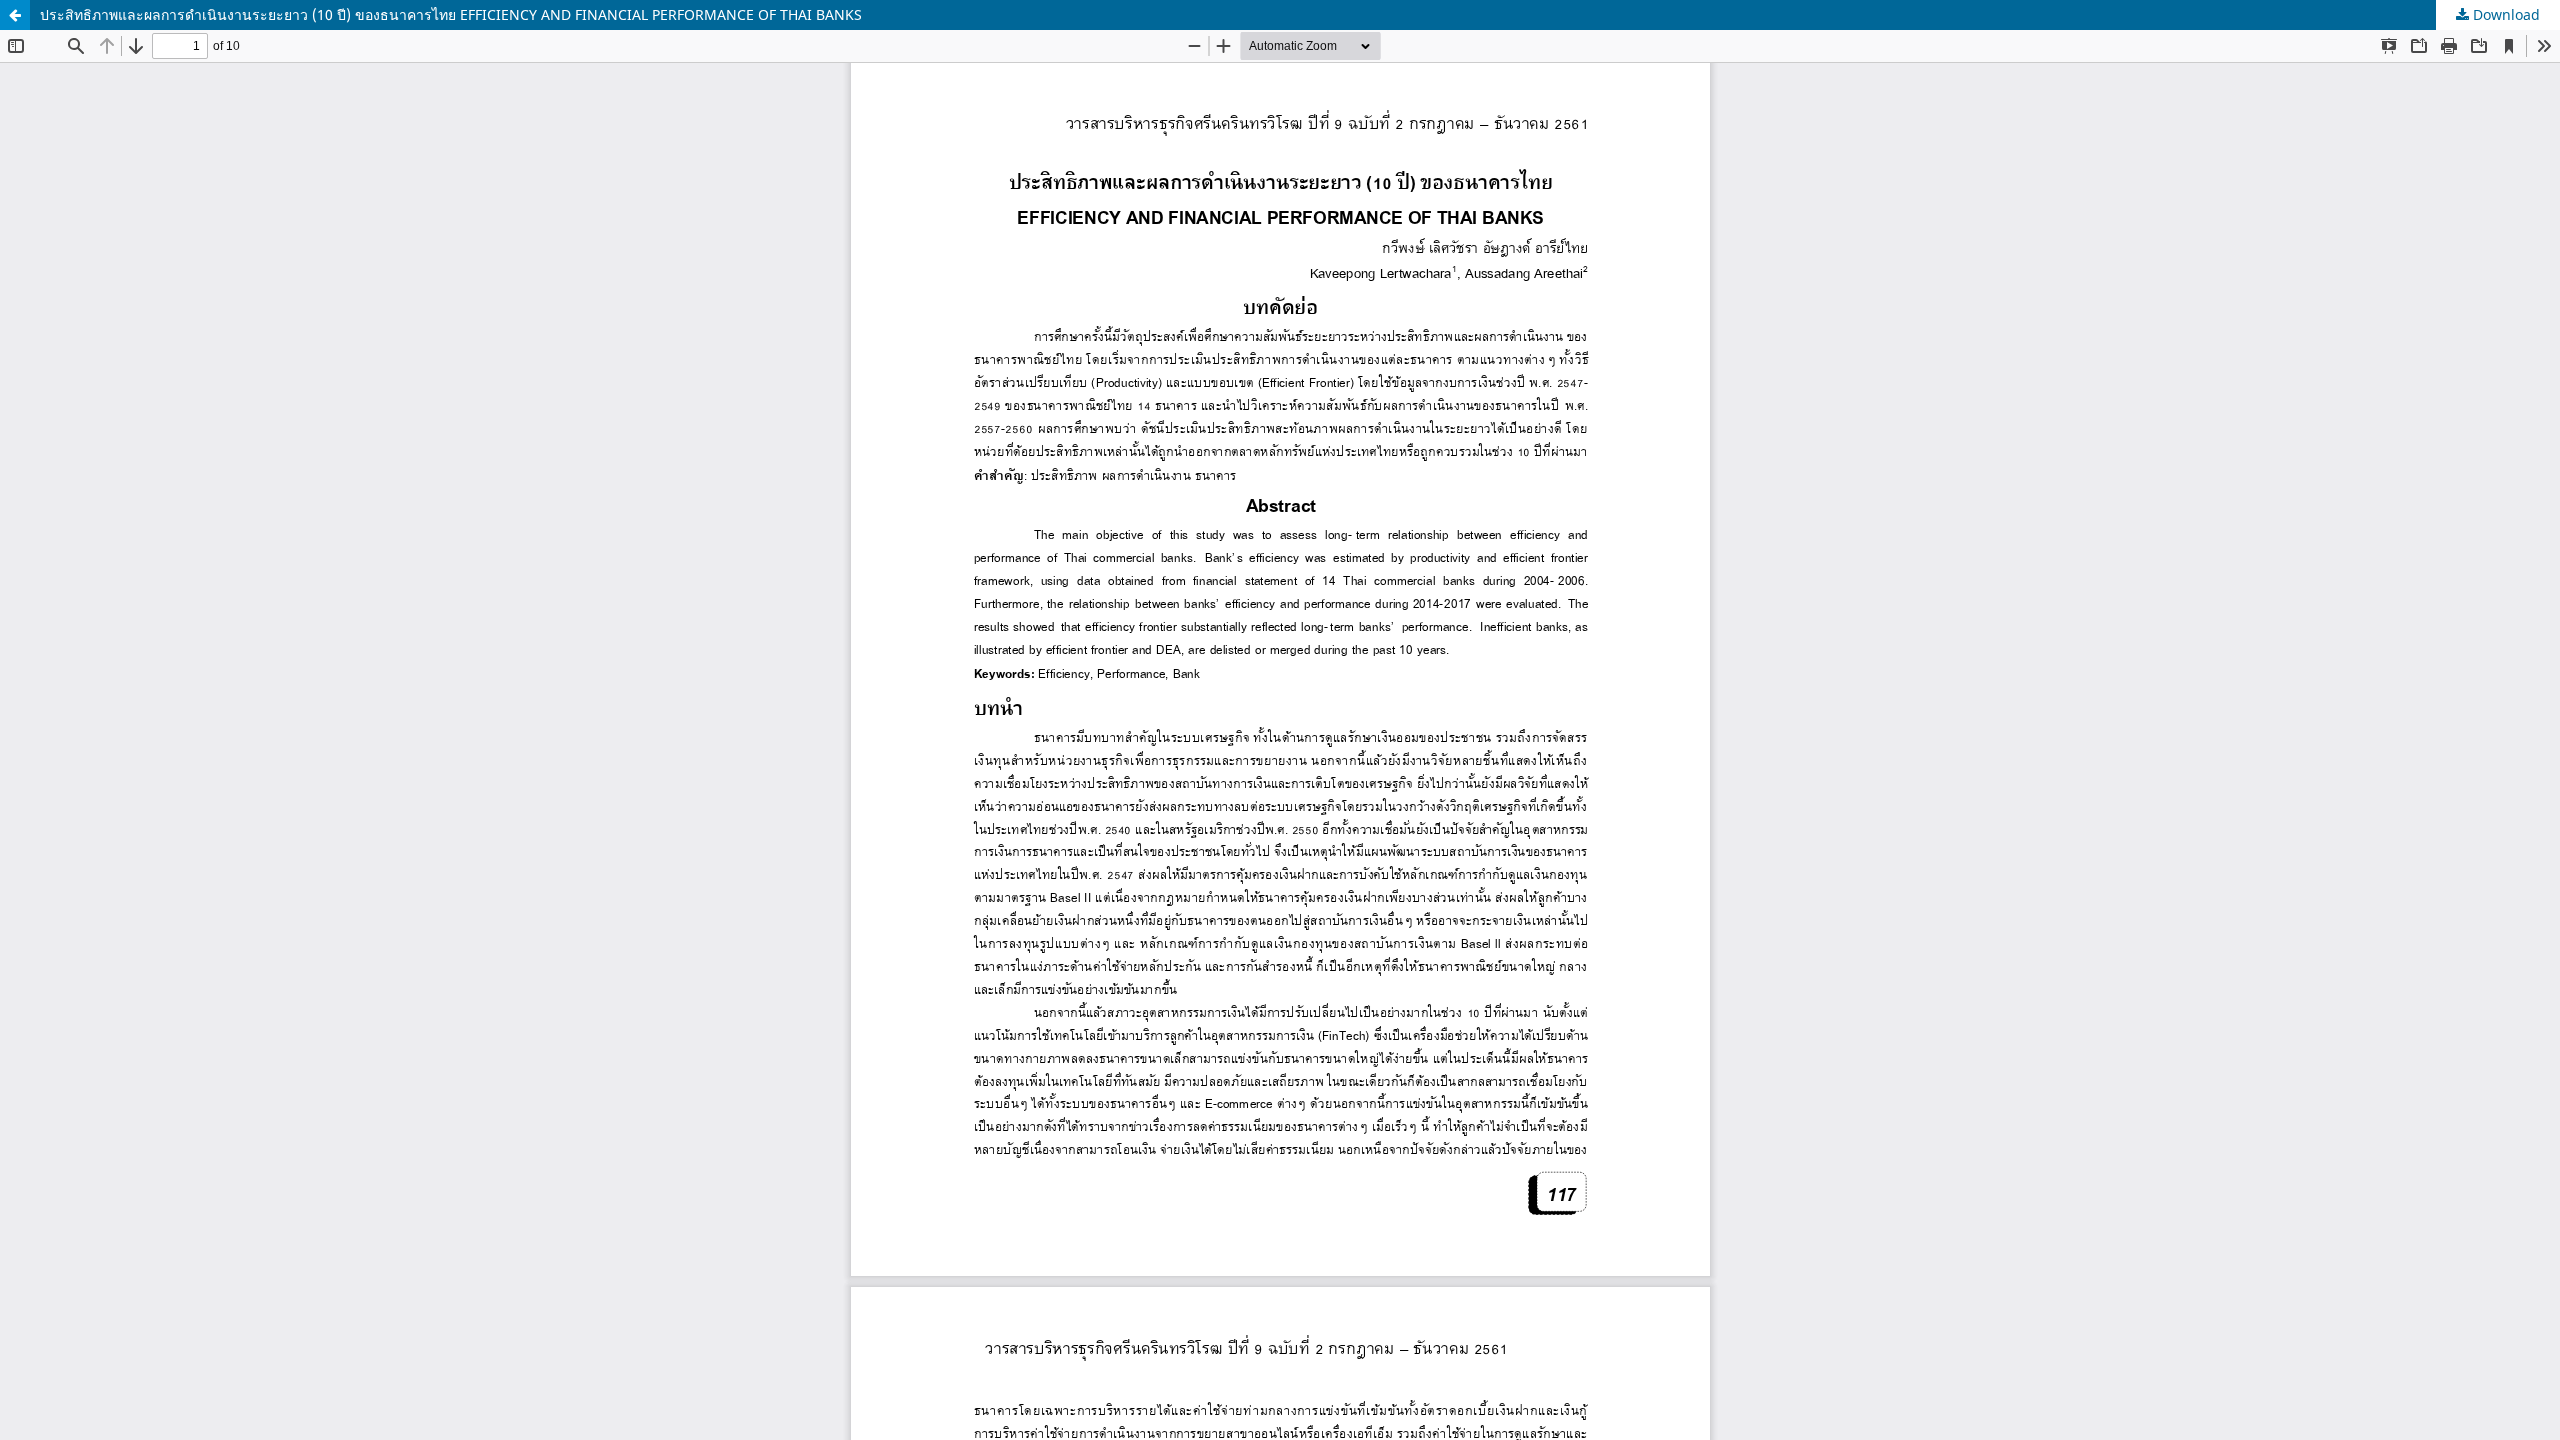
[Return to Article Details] (15, 15)
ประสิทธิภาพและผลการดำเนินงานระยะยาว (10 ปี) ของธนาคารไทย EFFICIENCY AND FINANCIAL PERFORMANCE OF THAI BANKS (451, 14)
